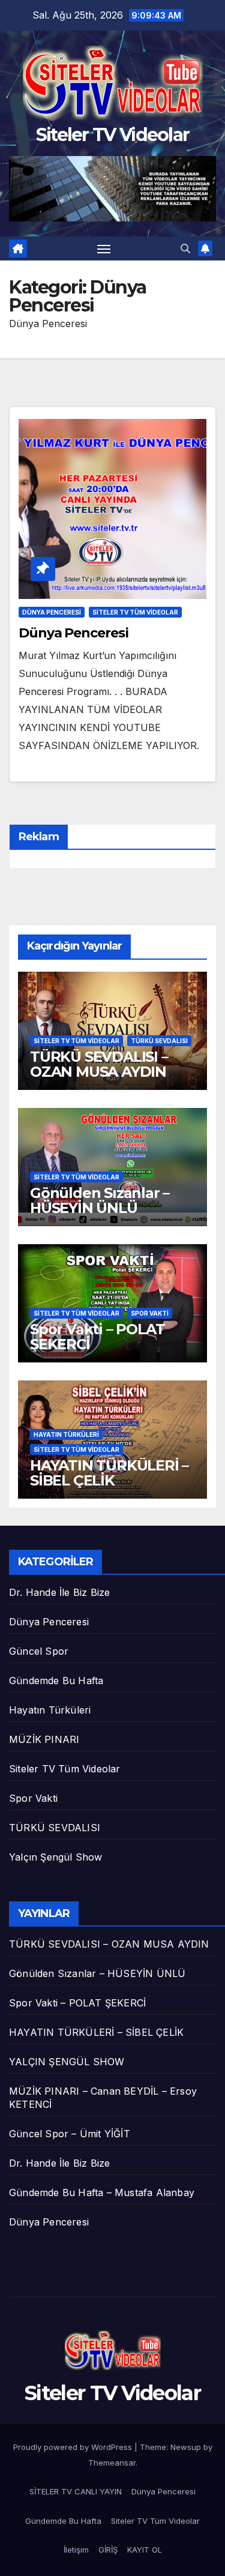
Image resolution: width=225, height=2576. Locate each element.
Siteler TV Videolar (113, 135)
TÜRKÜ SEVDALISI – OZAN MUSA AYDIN (99, 1064)
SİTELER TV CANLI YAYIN (76, 2491)
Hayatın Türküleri (66, 1434)
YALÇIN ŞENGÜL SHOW (67, 2062)
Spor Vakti (150, 1313)
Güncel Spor (39, 1651)
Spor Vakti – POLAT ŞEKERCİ (97, 1337)
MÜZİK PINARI (44, 1739)
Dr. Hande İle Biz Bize (59, 1592)
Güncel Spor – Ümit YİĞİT (70, 2134)
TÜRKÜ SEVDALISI (159, 1041)
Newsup (186, 2447)
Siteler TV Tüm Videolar (135, 612)
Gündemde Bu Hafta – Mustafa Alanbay (102, 2192)
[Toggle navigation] (104, 248)
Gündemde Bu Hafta (56, 1681)
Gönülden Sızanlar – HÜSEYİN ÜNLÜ (100, 1200)
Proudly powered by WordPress (74, 2447)
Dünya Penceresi (52, 612)
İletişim (76, 2550)
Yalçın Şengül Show (56, 1857)
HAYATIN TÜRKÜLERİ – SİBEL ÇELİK (109, 1473)
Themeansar (112, 2463)
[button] (185, 248)
